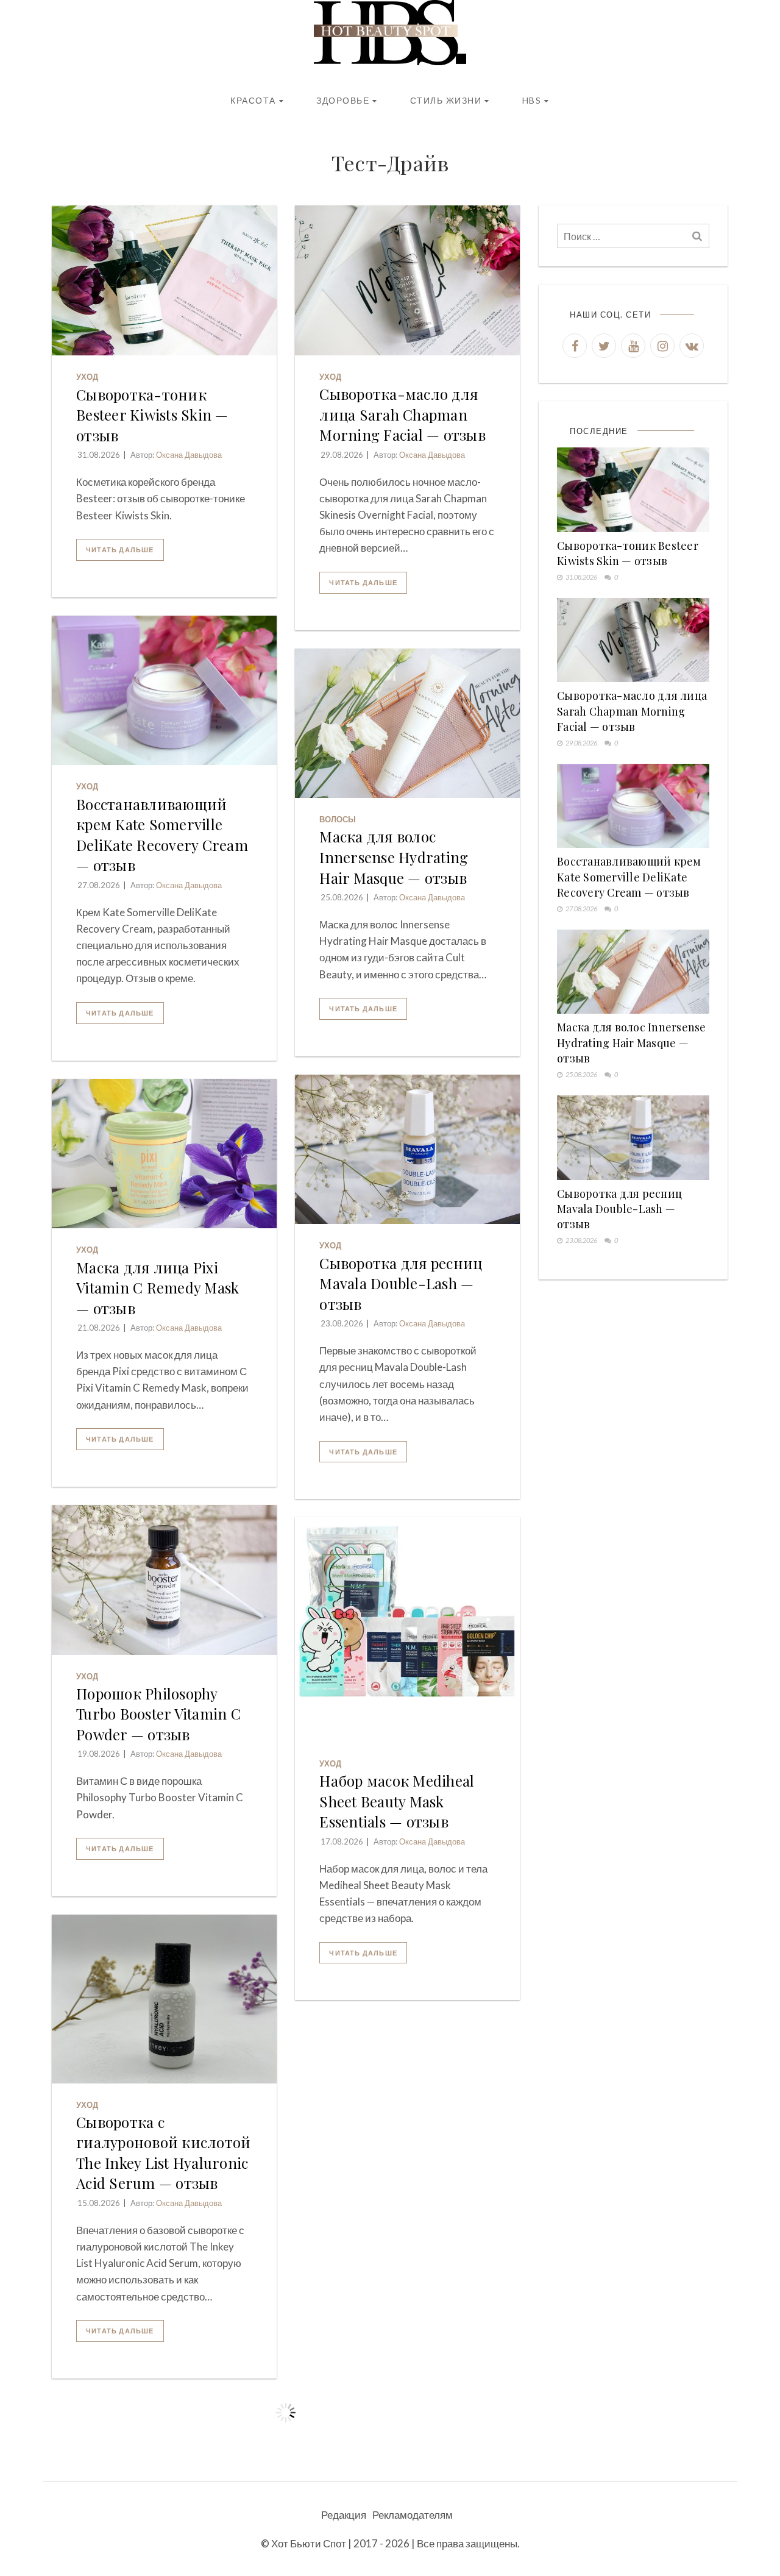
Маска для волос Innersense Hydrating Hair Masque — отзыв (394, 857)
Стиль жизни (446, 100)
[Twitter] (604, 346)
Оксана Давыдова (189, 455)
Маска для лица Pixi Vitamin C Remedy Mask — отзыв (158, 1288)
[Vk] (692, 346)
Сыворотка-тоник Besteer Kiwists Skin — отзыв (152, 415)
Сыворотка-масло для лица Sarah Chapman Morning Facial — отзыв (402, 414)
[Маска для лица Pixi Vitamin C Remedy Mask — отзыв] (164, 1154)
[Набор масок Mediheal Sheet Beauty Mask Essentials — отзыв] (407, 1630)
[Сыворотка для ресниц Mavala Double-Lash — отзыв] (407, 1150)
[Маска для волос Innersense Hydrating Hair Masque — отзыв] (407, 724)
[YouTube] (633, 346)
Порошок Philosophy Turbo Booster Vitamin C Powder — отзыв (158, 1714)
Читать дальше (120, 550)
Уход (87, 377)
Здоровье (343, 100)
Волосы (338, 819)
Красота (253, 100)
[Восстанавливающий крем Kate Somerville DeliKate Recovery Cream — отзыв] (164, 691)
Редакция (344, 2515)
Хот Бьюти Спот (309, 2543)
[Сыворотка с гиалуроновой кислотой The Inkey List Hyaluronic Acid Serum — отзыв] (164, 1999)
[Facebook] (575, 346)
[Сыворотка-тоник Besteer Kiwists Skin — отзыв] (164, 280)
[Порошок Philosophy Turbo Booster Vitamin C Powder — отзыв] (164, 1580)
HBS (532, 100)
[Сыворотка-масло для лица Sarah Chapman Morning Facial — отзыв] (407, 280)
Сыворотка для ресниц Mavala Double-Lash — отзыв (401, 1283)
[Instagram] (662, 346)
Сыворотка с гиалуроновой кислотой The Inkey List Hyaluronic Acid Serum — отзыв (163, 2153)
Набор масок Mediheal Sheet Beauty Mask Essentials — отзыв (397, 1801)
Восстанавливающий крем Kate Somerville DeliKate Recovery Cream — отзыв (162, 835)
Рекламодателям (413, 2515)
